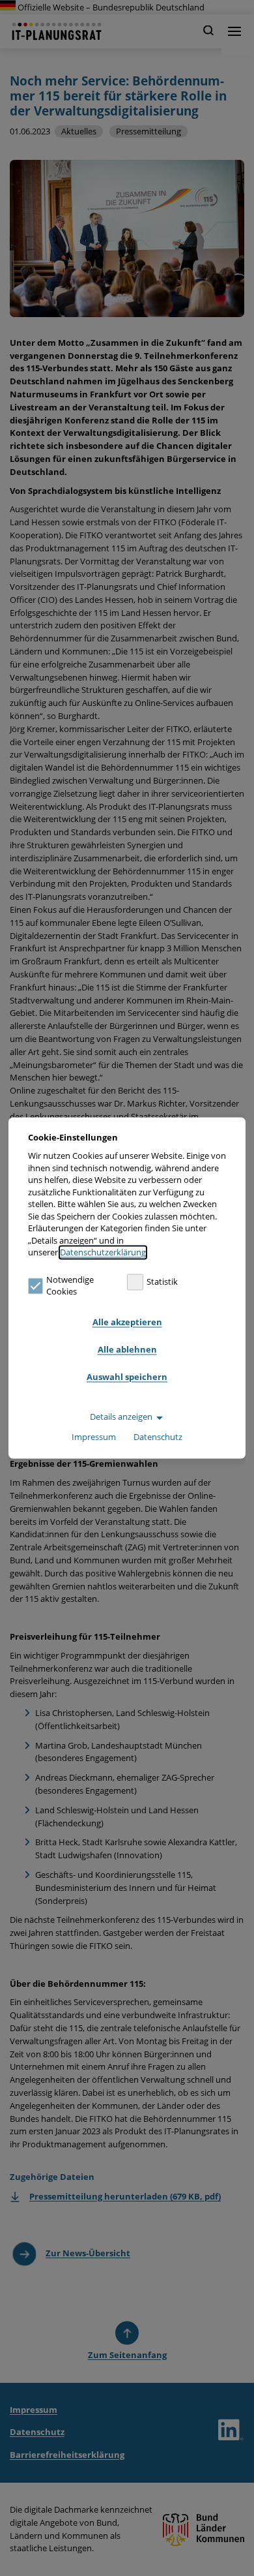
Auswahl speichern (127, 1377)
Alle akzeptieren (127, 1322)
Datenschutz (158, 1437)
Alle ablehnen (127, 1349)
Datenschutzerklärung (103, 1253)
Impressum (94, 1437)
